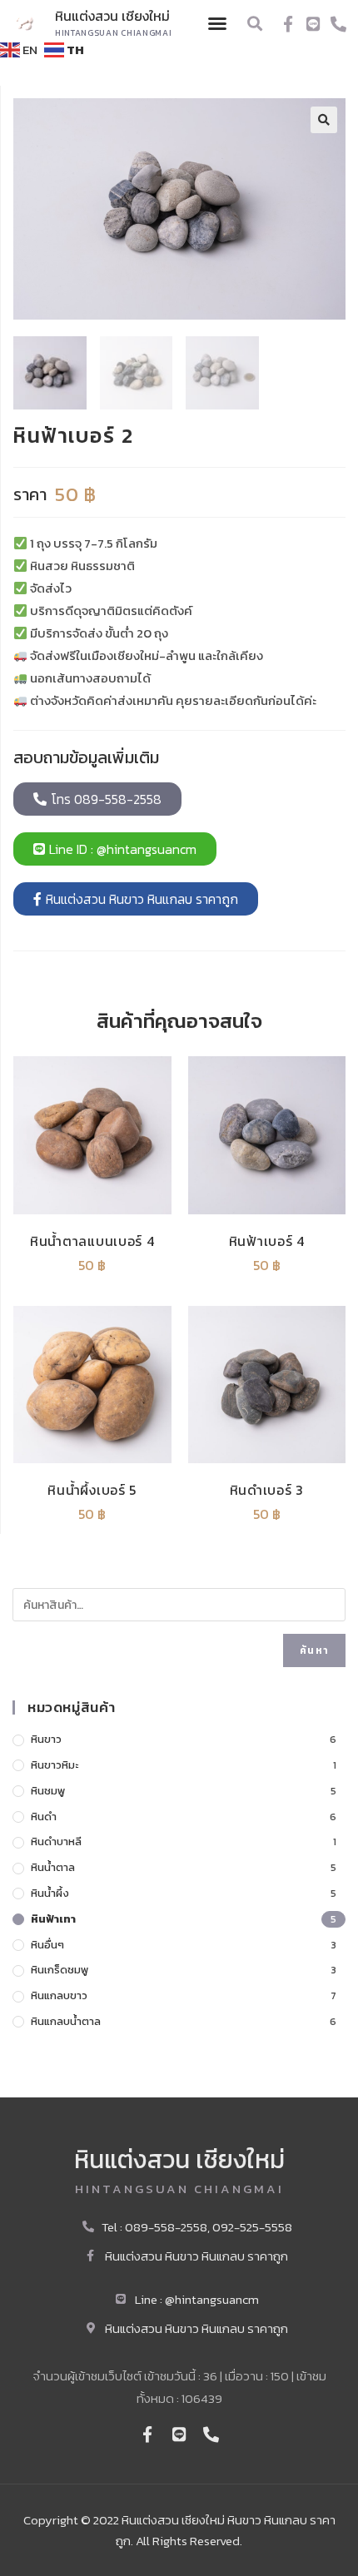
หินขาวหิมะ (55, 1765)
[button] (217, 23)
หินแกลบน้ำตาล (66, 2021)
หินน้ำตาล (53, 1867)
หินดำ (44, 1817)
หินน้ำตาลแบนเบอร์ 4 (92, 1241)
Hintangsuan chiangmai (114, 33)
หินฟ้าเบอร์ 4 (267, 1241)
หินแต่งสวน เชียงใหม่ (112, 16)
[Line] (313, 24)
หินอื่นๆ (47, 1945)
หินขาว (46, 1739)
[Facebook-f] (288, 24)
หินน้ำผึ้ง (50, 1893)
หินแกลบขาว (59, 1995)
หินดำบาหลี (56, 1841)
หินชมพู (48, 1791)
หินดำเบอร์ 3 (267, 1490)
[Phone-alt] (338, 24)
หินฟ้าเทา (53, 1919)
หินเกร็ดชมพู (60, 1970)
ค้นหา (314, 1650)
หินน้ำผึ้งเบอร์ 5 (92, 1490)
